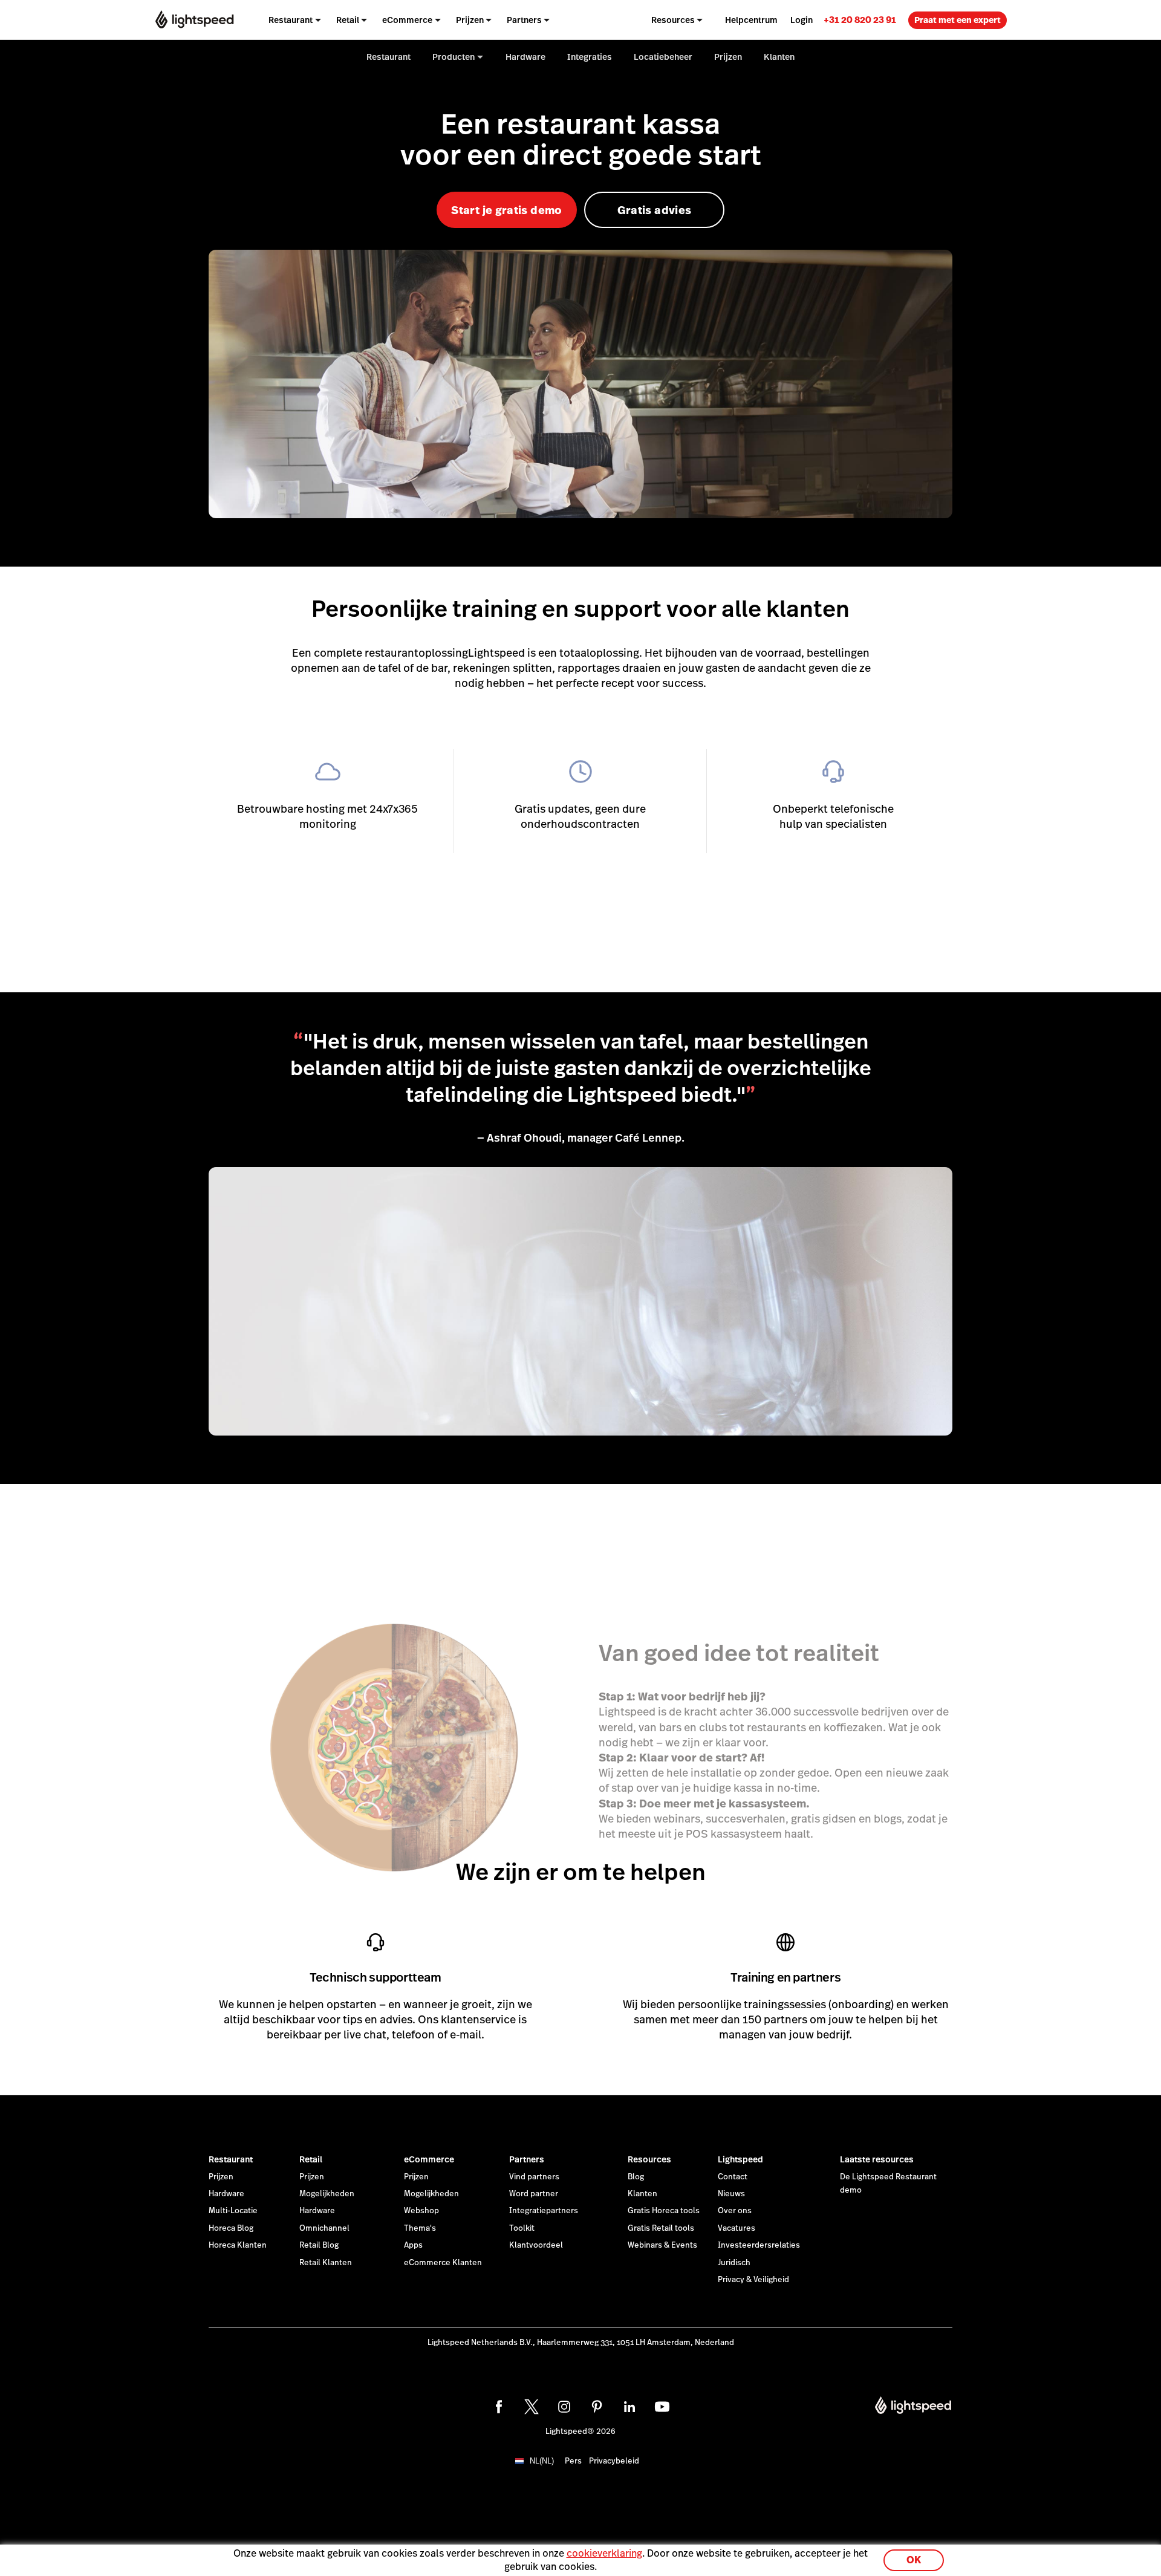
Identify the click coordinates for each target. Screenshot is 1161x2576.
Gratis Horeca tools (664, 2211)
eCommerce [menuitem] (407, 20)
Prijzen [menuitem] (470, 20)
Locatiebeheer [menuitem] (663, 57)
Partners (527, 2159)
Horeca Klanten (238, 2245)
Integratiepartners (544, 2211)
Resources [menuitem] (673, 20)
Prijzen (221, 2177)
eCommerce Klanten (443, 2263)
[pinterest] (597, 2407)
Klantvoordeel (536, 2245)
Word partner (534, 2194)
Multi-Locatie (233, 2211)
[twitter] (532, 2407)
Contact (733, 2177)
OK (914, 2560)
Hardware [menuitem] (525, 57)
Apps (413, 2245)
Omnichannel (324, 2228)
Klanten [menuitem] (779, 57)
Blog (636, 2177)
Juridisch (734, 2263)
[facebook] (499, 2407)
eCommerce (429, 2159)
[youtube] (662, 2407)
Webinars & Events (662, 2245)
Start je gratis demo (506, 210)
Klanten (642, 2194)
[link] (860, 20)
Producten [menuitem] (454, 57)
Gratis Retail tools (661, 2228)
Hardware (226, 2194)
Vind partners (534, 2177)
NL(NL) (542, 2461)
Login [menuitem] (802, 20)
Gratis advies (655, 210)
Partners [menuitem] (524, 20)
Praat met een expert (958, 20)
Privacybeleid (614, 2461)
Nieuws (731, 2194)
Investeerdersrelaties (759, 2245)
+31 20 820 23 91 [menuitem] (860, 20)
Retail (311, 2159)
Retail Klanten (326, 2263)
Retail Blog (319, 2245)
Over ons (735, 2211)
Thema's (420, 2228)
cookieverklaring (604, 2553)
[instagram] (564, 2407)
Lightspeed (740, 2159)
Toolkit (522, 2228)
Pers (573, 2461)
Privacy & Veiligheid (753, 2280)
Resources (649, 2159)
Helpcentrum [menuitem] (751, 20)
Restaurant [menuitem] (291, 20)
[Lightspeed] (194, 20)
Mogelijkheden (327, 2194)
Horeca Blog (231, 2228)
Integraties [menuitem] (590, 57)
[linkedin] (629, 2407)
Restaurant (231, 2159)
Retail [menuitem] (348, 20)
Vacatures (737, 2228)
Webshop (421, 2211)
